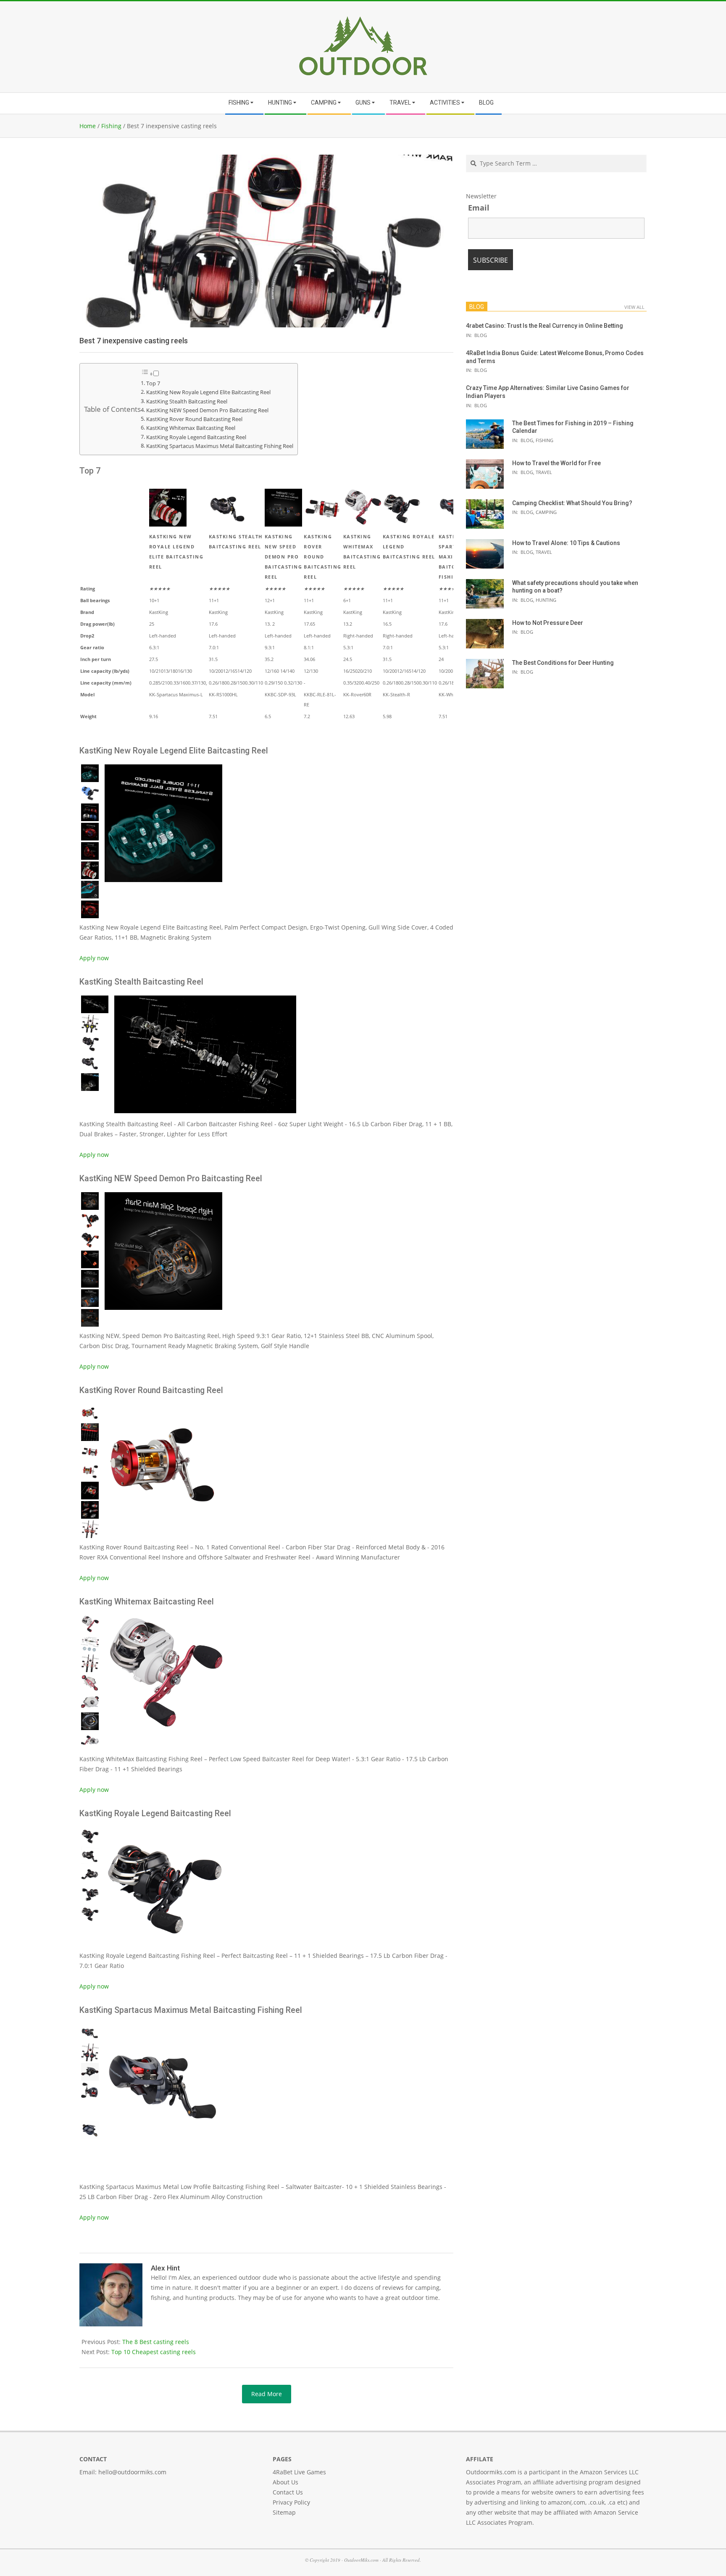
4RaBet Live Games (299, 2472)
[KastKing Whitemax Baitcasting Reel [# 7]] (90, 1741)
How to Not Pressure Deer (548, 623)
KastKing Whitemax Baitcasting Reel (191, 428)
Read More (267, 2394)
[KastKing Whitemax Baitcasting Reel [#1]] (162, 1619)
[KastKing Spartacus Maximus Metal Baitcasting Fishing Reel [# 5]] (90, 2110)
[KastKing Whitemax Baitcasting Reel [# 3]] (90, 1663)
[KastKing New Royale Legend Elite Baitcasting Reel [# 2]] (90, 793)
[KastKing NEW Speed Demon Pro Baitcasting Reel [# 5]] (90, 1279)
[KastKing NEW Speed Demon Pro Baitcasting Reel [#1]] (162, 1195)
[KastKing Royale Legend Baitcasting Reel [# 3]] (90, 1875)
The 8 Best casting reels (156, 2342)
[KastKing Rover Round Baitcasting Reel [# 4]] (90, 1471)
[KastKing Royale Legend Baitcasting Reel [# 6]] (90, 1933)
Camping (546, 512)
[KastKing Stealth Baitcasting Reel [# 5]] (90, 1082)
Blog (481, 335)
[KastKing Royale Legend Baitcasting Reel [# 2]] (90, 1855)
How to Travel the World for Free (556, 463)
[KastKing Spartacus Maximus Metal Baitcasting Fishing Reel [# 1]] (90, 2033)
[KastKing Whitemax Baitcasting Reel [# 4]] (90, 1683)
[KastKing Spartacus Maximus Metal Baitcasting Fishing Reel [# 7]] (90, 2149)
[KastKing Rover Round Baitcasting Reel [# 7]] (90, 1529)
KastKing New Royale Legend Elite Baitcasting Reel (208, 392)
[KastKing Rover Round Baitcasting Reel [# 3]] (90, 1451)
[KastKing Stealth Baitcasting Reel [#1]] (204, 999)
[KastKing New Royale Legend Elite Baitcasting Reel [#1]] (162, 768)
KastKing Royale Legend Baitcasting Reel (196, 437)
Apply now (94, 958)
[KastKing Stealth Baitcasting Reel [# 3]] (90, 1043)
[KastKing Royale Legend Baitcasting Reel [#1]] (162, 1830)
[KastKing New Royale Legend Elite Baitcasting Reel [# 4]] (90, 832)
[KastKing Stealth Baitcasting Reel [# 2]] (90, 1024)
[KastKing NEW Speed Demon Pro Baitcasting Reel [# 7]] (90, 1318)
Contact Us (288, 2492)
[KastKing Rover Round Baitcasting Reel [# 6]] (90, 1510)
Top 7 (153, 383)
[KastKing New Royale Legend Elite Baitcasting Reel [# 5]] (90, 851)
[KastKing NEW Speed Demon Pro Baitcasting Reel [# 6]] (90, 1298)
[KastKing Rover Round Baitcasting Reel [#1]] (162, 1407)
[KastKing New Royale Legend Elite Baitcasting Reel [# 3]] (90, 812)
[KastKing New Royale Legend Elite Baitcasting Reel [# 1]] (90, 773)
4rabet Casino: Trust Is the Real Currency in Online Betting (544, 326)
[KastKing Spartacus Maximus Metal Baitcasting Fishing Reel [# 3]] (90, 2072)
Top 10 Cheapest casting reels (154, 2352)
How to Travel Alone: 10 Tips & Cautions (566, 543)
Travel (544, 472)
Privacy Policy (291, 2502)
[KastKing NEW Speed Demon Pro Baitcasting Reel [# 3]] (90, 1240)
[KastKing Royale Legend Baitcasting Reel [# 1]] (90, 1836)
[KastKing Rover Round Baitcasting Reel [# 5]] (90, 1491)
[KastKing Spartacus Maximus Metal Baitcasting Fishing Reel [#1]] (162, 2027)
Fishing (544, 440)
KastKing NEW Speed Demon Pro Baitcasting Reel (207, 410)
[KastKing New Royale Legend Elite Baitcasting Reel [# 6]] (90, 870)
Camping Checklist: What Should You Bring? (572, 503)
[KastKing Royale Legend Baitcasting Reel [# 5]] (90, 1914)
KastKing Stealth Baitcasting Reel (187, 402)
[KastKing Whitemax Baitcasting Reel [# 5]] (90, 1702)
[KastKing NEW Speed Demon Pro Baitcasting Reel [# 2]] (90, 1221)
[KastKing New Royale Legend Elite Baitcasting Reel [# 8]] (90, 909)
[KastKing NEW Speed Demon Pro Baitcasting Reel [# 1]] (90, 1201)
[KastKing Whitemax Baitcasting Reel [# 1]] (90, 1624)
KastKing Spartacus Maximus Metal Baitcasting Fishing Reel (220, 446)
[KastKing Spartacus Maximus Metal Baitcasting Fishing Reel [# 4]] (90, 2091)
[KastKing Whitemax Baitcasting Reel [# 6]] (90, 1721)
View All (634, 307)
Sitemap (284, 2512)
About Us (285, 2482)
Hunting (546, 600)
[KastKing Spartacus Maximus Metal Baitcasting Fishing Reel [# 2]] (90, 2052)
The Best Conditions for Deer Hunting (563, 663)
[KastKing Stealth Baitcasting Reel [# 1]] (95, 1004)
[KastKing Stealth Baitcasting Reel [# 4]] (90, 1063)
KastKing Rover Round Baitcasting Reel (194, 419)
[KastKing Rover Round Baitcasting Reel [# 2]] (90, 1432)
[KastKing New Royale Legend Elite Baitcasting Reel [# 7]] (90, 890)
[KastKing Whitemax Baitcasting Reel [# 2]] (90, 1644)
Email (479, 208)
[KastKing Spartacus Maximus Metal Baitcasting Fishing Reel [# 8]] (90, 2169)
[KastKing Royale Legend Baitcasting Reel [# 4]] (90, 1894)
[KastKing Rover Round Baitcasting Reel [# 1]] (90, 1413)
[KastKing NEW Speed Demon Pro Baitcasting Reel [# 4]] (90, 1259)
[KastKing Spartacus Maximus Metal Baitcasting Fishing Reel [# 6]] (90, 2130)
